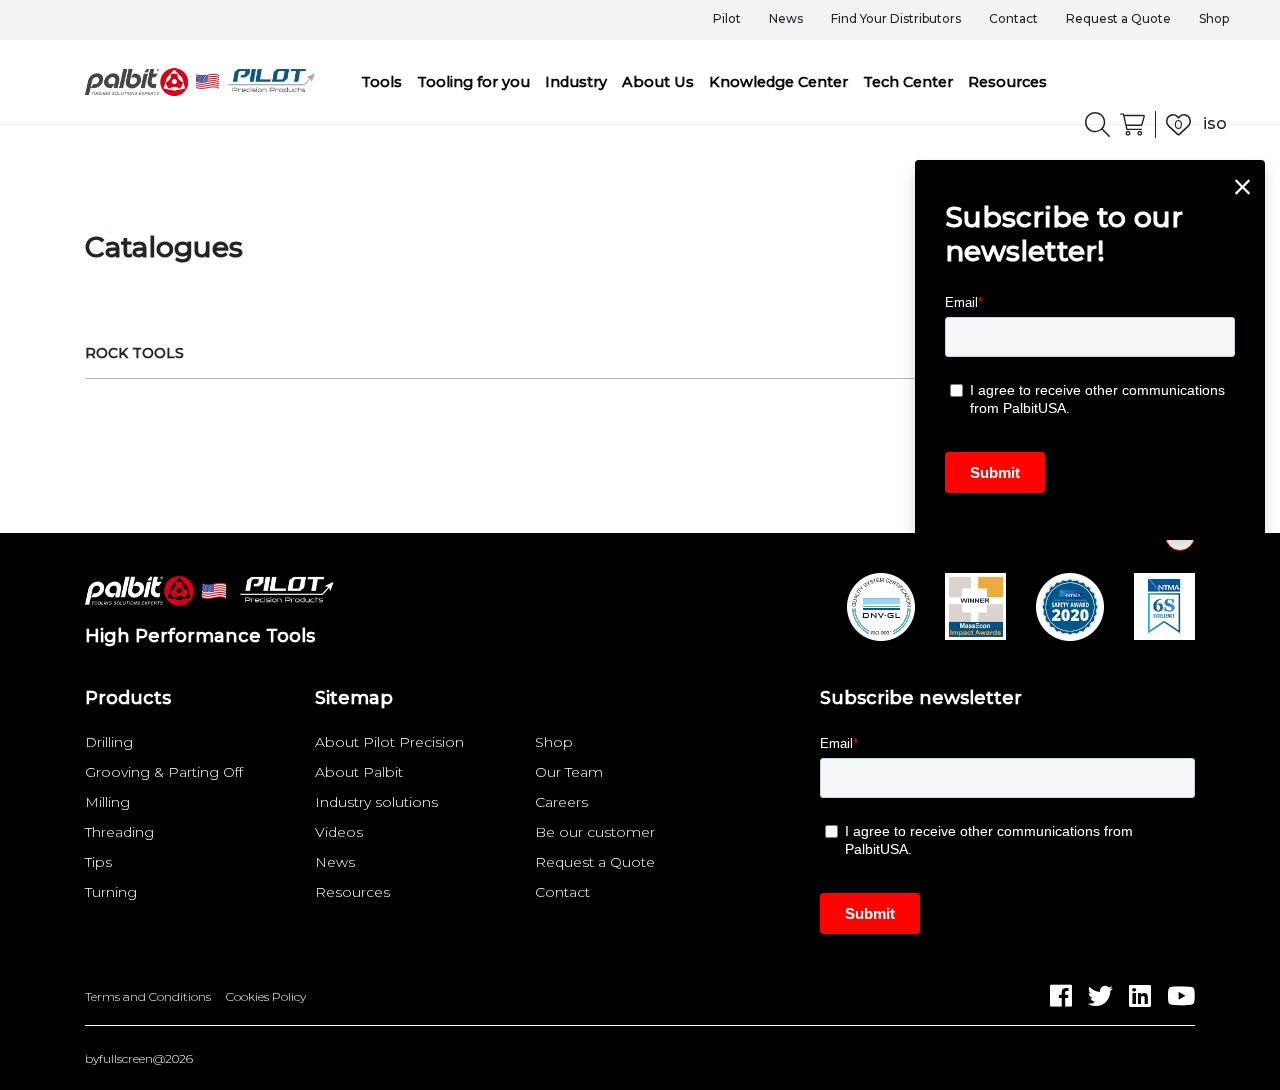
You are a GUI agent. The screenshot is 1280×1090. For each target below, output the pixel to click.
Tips (98, 862)
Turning (111, 892)
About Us (658, 82)
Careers (561, 802)
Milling (107, 802)
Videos (339, 832)
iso (1215, 123)
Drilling (109, 742)
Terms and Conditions (148, 997)
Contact (1013, 18)
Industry (576, 82)
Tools (381, 82)
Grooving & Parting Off (164, 772)
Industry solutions (376, 802)
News (786, 18)
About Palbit (359, 772)
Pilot (727, 18)
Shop (1214, 18)
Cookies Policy (266, 997)
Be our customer (595, 832)
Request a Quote (1118, 18)
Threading (119, 832)
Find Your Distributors (896, 18)
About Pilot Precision (389, 742)
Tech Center (908, 82)
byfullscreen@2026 (139, 1059)
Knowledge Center (778, 82)
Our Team (569, 772)
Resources (1007, 82)
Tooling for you (473, 82)
